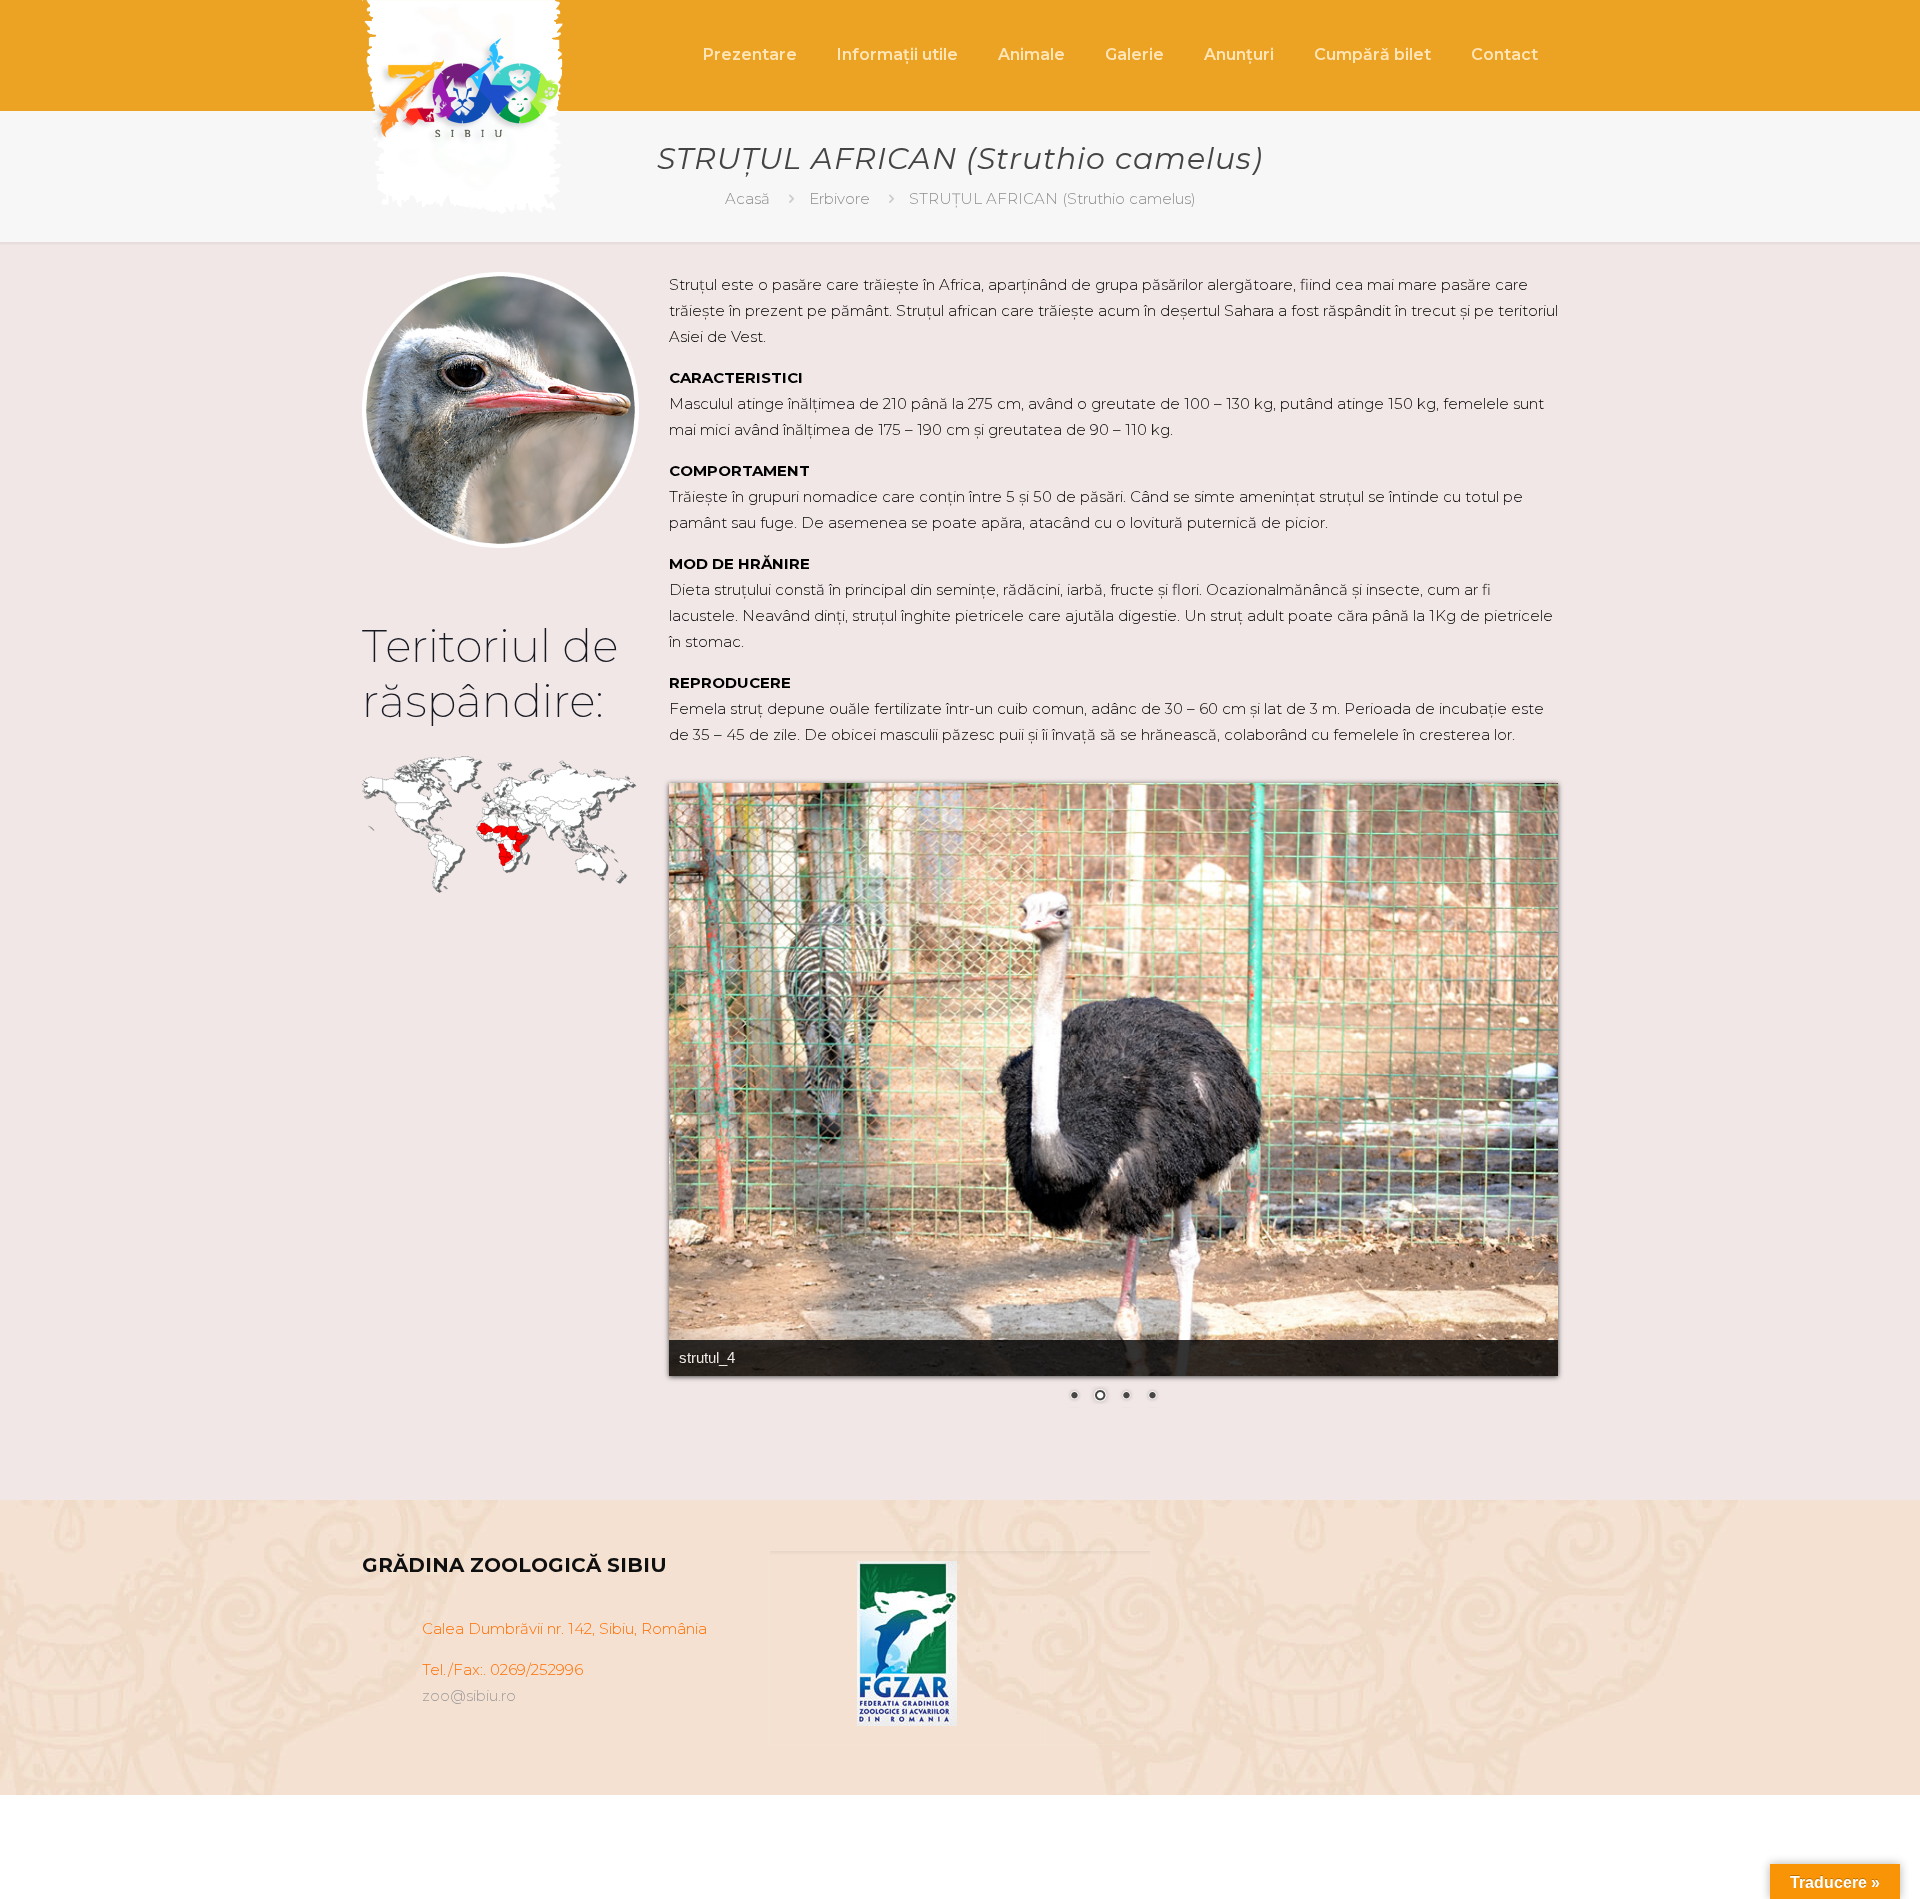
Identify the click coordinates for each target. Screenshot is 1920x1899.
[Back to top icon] (1824, 1858)
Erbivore (839, 198)
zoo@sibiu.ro (469, 1695)
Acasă (747, 198)
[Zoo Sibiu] (468, 112)
